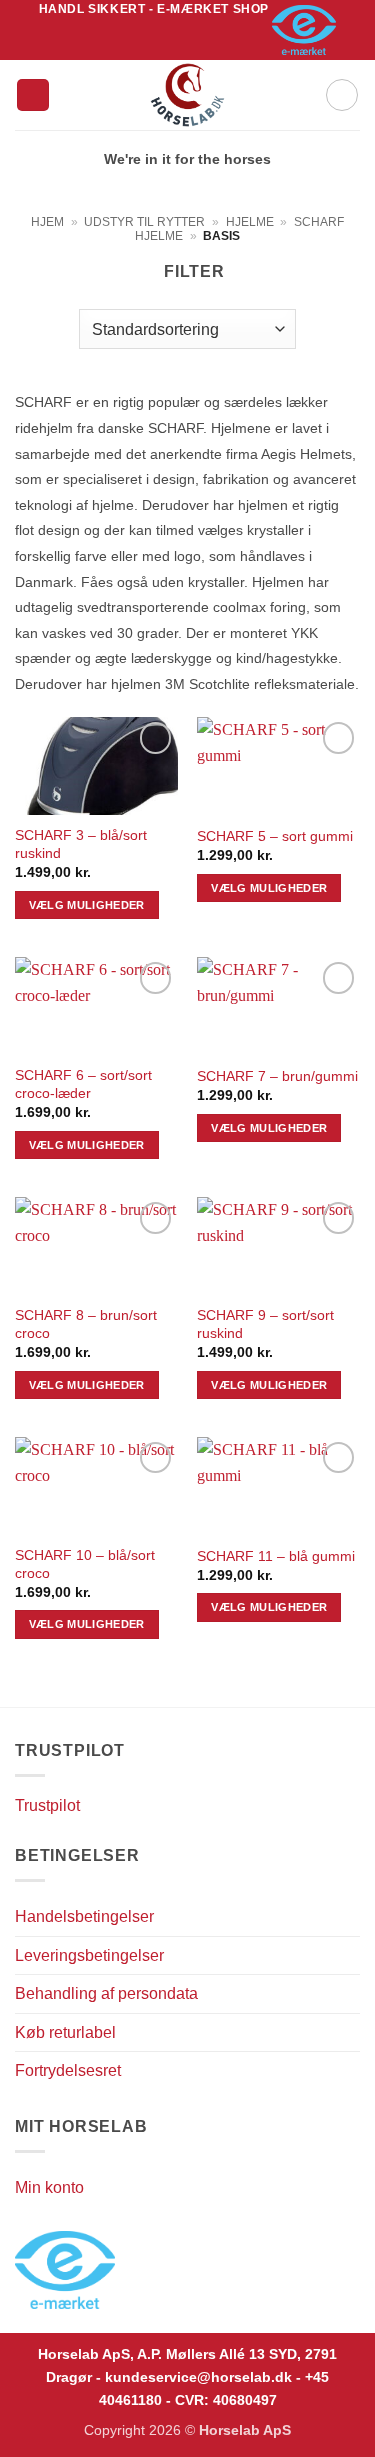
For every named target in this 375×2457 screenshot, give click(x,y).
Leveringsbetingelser (89, 1955)
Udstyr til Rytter (144, 222)
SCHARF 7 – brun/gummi (277, 1076)
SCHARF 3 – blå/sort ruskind (81, 844)
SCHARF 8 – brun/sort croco (86, 1324)
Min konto (49, 2187)
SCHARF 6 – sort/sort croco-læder (83, 1084)
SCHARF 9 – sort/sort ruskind (265, 1324)
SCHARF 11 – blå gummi (276, 1556)
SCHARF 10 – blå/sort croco (85, 1564)
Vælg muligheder (87, 905)
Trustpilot (47, 1805)
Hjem (47, 222)
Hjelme (250, 222)
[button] (33, 95)
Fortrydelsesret (68, 2070)
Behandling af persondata (106, 1993)
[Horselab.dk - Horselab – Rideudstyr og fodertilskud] (187, 95)
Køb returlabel (65, 2032)
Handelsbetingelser (84, 1916)
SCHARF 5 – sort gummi (275, 836)
